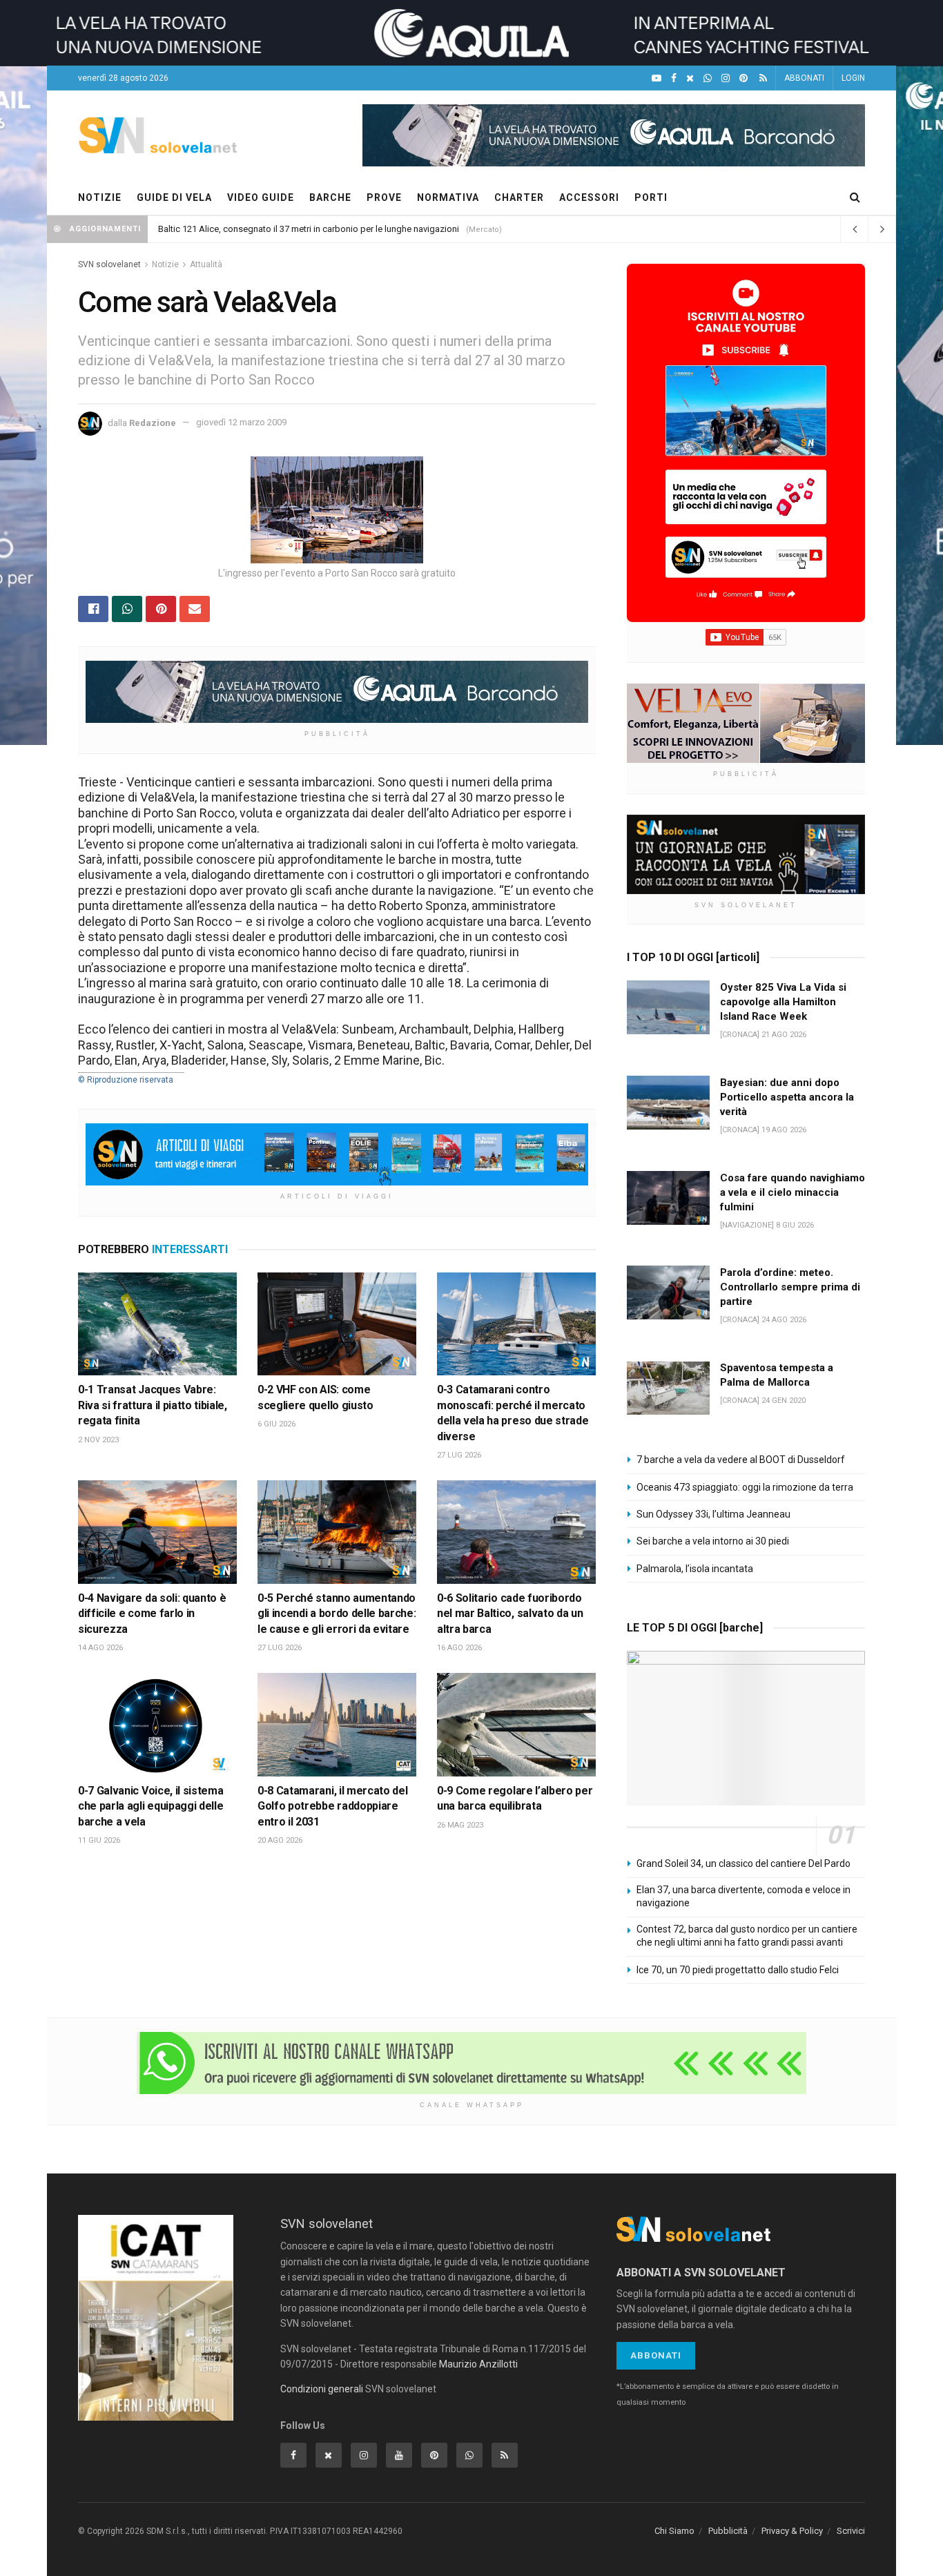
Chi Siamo (674, 2531)
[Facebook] (674, 78)
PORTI (651, 197)
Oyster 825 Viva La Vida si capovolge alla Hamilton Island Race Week (783, 1002)
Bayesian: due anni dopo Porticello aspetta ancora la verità (787, 1097)
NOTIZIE (100, 197)
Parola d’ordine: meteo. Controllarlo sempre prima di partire (790, 1287)
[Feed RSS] (763, 78)
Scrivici (851, 2531)
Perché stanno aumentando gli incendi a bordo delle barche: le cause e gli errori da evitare (337, 1614)
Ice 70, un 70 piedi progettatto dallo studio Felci (738, 1970)
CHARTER (519, 197)
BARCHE (330, 197)
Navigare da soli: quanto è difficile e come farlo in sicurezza (152, 1614)
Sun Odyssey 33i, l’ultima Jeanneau (713, 1514)
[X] (690, 78)
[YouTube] (657, 78)
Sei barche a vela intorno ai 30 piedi (713, 1541)
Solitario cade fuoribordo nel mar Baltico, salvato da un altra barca (510, 1614)
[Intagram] (726, 78)
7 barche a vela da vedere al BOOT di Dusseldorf (741, 1460)
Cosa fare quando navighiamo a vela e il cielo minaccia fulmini (793, 1192)
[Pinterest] (743, 78)
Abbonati (656, 2355)
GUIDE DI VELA (174, 197)
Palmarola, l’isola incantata (695, 1569)
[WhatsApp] (708, 78)
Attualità (206, 264)
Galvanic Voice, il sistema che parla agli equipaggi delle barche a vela (150, 1806)
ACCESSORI (589, 197)
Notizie (165, 264)
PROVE (384, 197)
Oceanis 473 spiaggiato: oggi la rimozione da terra (745, 1487)
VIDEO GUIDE (261, 197)
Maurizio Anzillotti (478, 2364)
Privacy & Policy (792, 2531)
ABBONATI (804, 78)
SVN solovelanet (109, 264)
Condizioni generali (322, 2389)
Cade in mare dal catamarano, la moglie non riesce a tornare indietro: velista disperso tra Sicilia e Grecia (363, 229)
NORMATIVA (448, 197)
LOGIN (853, 78)
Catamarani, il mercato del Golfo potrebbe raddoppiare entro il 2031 (332, 1806)
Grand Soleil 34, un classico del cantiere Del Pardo (743, 1863)
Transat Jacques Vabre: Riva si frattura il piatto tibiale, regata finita (153, 1405)
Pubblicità (728, 2531)
